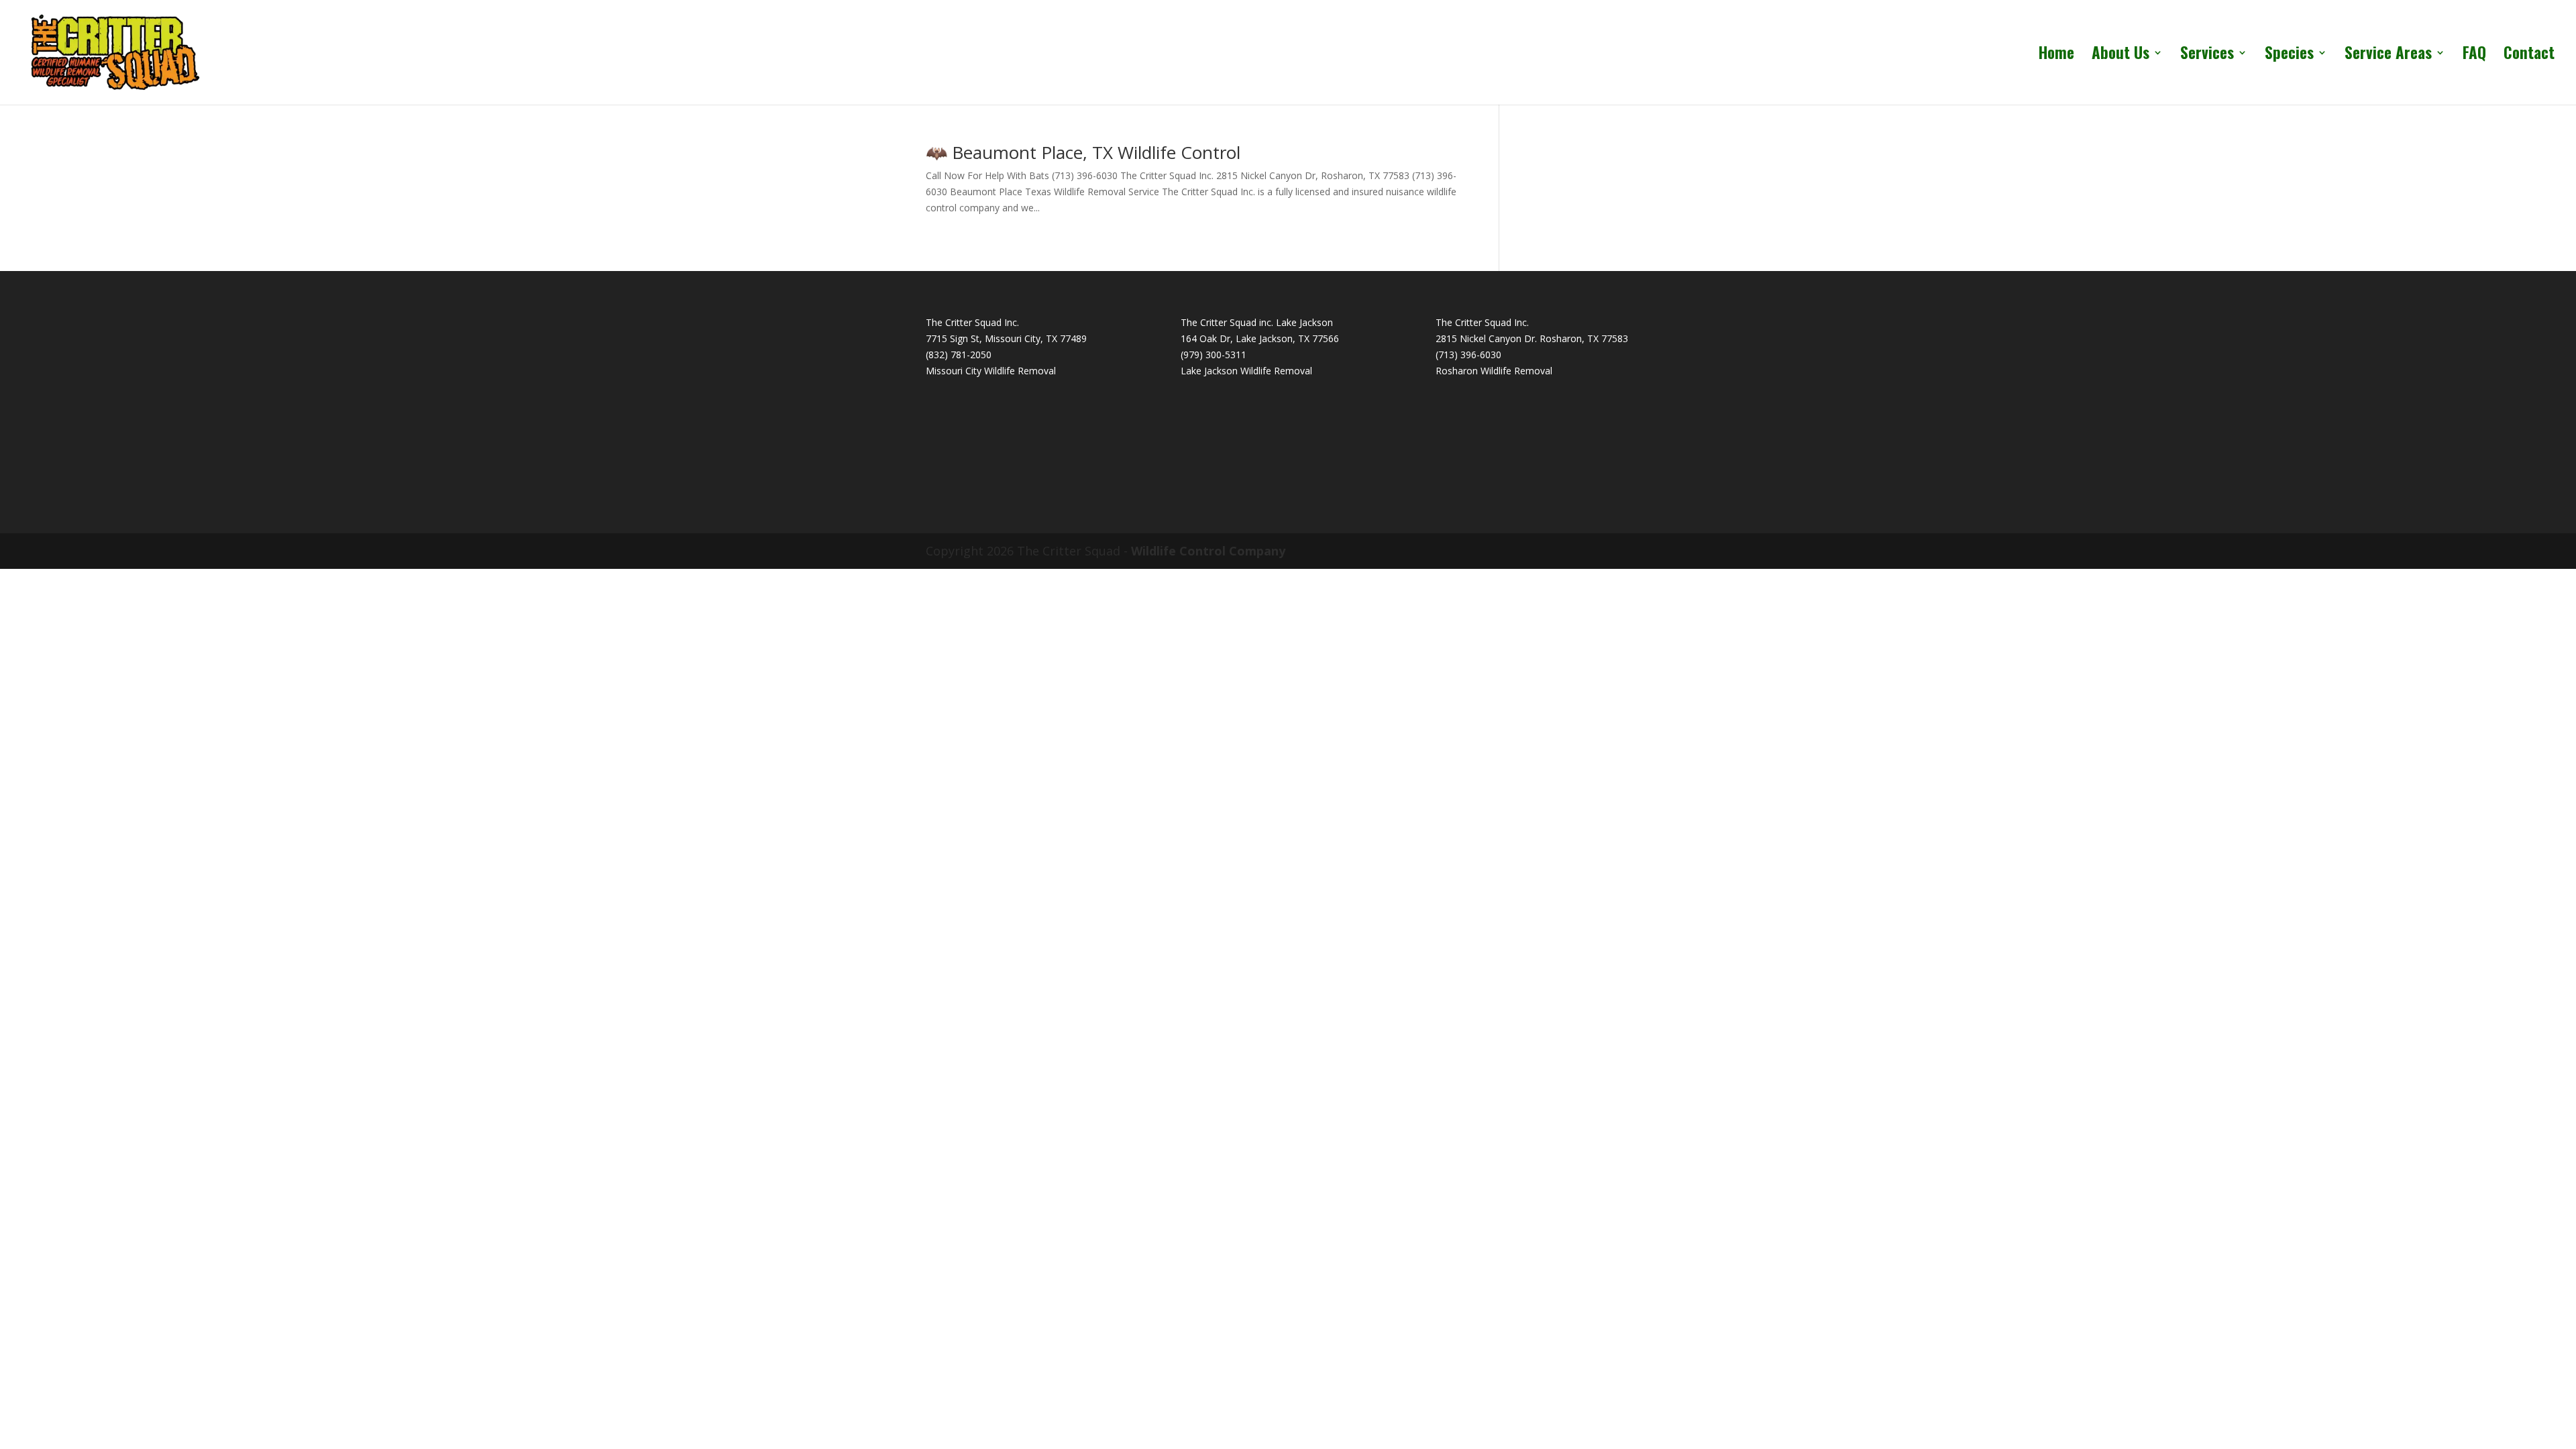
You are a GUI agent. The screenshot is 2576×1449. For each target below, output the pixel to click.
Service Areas (2388, 56)
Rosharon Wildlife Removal (1494, 371)
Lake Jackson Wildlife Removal (1246, 371)
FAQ (2474, 56)
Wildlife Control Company (1208, 551)
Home (2056, 56)
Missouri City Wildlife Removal (991, 371)
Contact (2529, 56)
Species (2289, 56)
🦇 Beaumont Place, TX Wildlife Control (1083, 152)
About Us (2121, 56)
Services (2207, 56)
